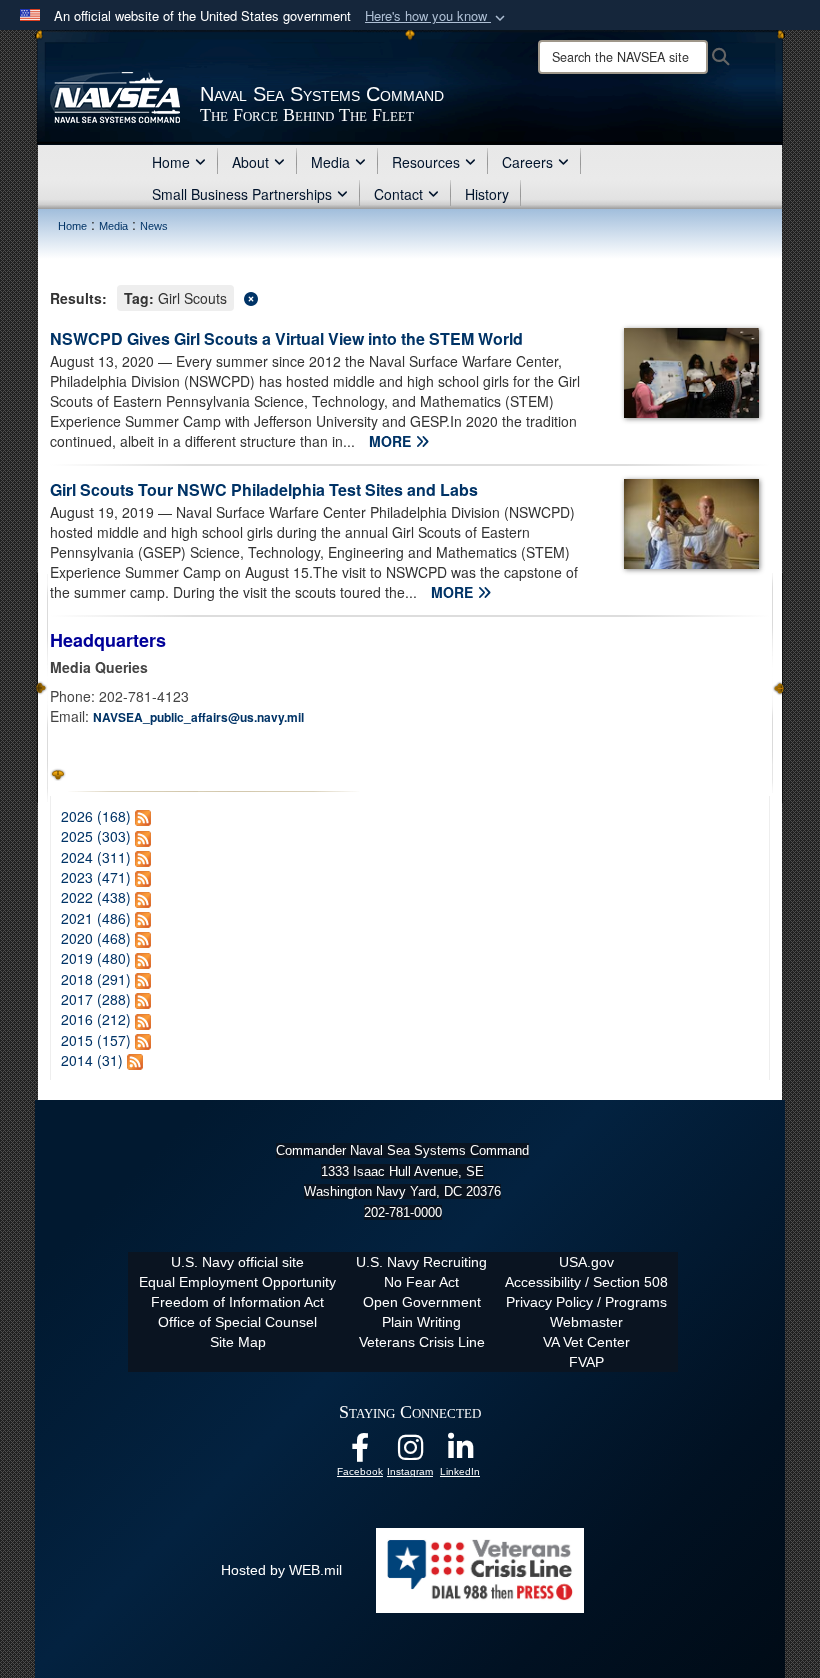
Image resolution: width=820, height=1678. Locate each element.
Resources (426, 162)
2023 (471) (96, 877)
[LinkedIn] (460, 1453)
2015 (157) (96, 1040)
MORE (392, 441)
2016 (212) (96, 1019)
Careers (527, 162)
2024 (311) (96, 857)
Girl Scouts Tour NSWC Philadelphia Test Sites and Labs (264, 489)
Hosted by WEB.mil (281, 1570)
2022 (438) (96, 897)
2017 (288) (96, 999)
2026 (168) (96, 816)
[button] (437, 16)
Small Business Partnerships (242, 194)
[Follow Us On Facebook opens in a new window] (360, 1453)
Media (330, 162)
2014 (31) (92, 1060)
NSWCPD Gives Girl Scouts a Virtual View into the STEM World (286, 338)
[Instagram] (410, 1453)
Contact (398, 194)
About (250, 162)
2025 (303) (96, 836)
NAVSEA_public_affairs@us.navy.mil (198, 717)
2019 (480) (96, 958)
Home (171, 162)
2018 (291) (96, 979)
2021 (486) (96, 918)
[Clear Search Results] (410, 296)
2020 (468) (96, 938)
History (487, 194)
